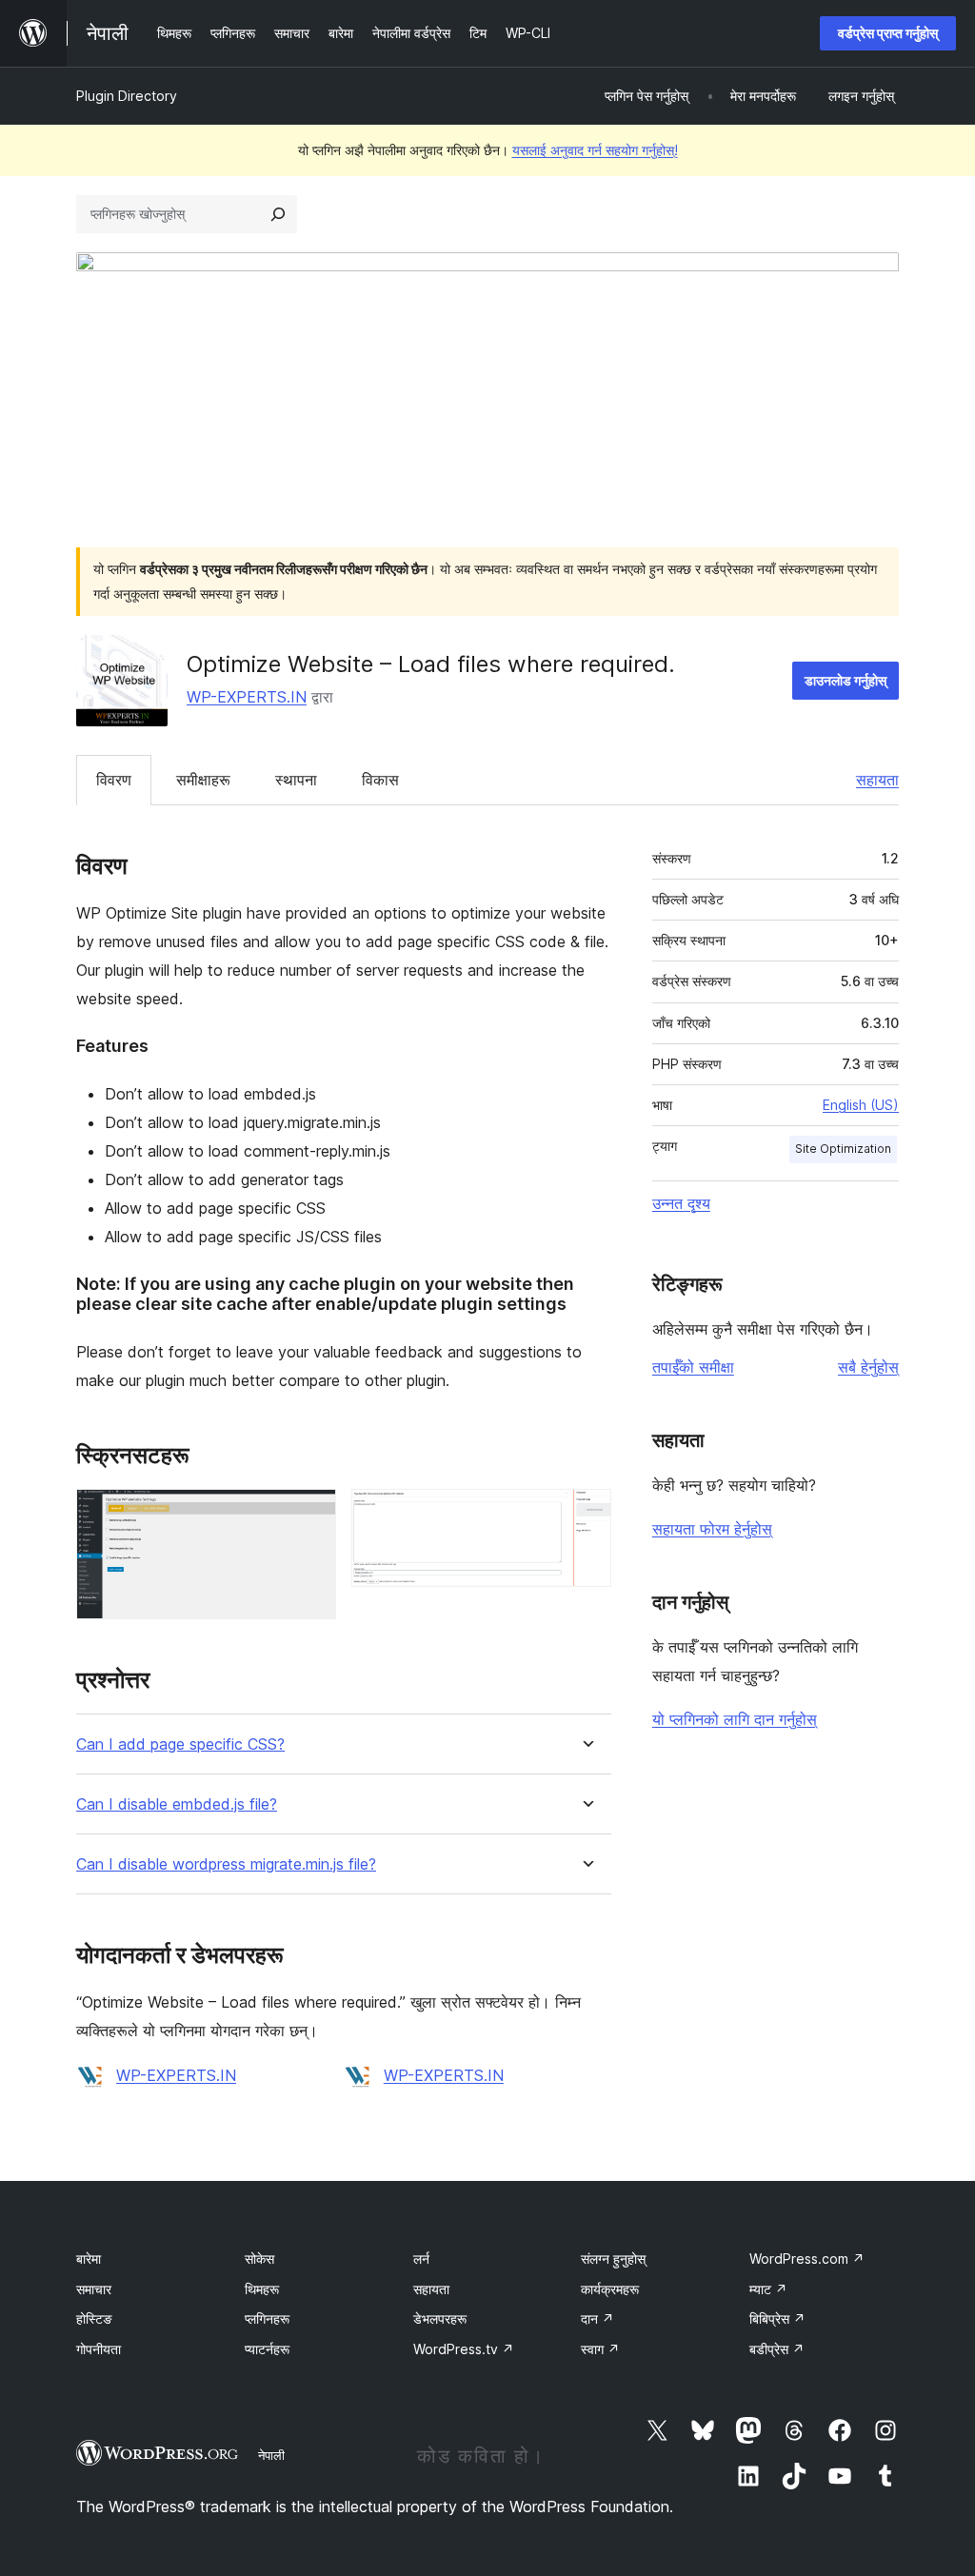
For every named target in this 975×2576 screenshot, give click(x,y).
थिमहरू (262, 2289)
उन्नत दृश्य (681, 1203)
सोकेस (259, 2259)
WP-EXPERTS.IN (247, 697)
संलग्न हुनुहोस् (613, 2259)
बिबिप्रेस (777, 2318)
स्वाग (600, 2349)
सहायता (877, 780)
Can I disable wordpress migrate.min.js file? (226, 1864)
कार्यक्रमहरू (610, 2289)
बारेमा (89, 2259)
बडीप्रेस (777, 2349)
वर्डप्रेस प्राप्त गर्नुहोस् (888, 33)
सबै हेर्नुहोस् (868, 1367)
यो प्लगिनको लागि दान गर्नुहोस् (735, 1719)
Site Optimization (843, 1149)
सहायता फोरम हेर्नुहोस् (712, 1529)
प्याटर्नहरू (267, 2349)
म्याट (768, 2289)
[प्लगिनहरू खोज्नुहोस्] (278, 214)
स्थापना (296, 780)
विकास (380, 780)
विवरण (114, 780)
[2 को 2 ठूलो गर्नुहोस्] (586, 1515)
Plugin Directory (127, 96)
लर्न (421, 2259)
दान (597, 2318)
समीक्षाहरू (203, 780)
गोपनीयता (99, 2349)
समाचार (94, 2289)
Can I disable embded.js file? (177, 1804)
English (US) (861, 1105)
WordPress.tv (464, 2349)
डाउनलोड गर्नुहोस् (846, 680)
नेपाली (271, 2455)
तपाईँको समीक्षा (693, 1367)
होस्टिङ (94, 2318)
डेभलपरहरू (440, 2318)
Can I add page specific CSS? (180, 1744)
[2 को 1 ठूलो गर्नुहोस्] (310, 1515)
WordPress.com (807, 2259)
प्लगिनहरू (267, 2318)
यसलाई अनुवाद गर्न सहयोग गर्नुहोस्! (595, 150)
